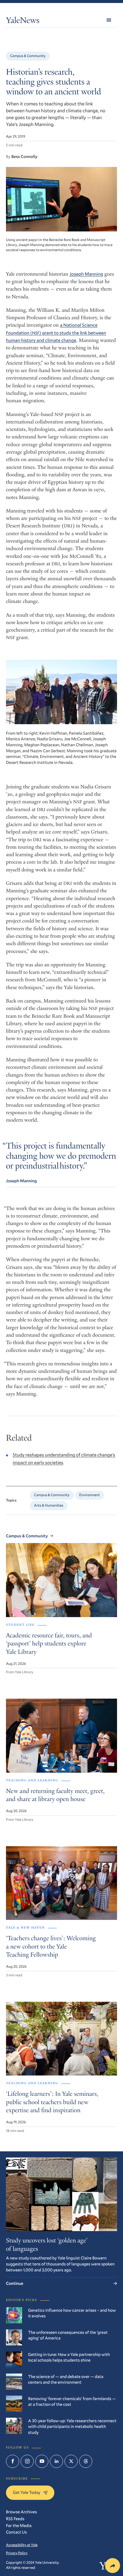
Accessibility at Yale (22, 2545)
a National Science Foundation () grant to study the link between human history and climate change (56, 333)
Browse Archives (21, 2512)
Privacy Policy (17, 2553)
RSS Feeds (15, 2519)
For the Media (19, 2525)
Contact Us (16, 2532)
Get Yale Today (27, 2492)
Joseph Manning (86, 274)
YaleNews (23, 21)
